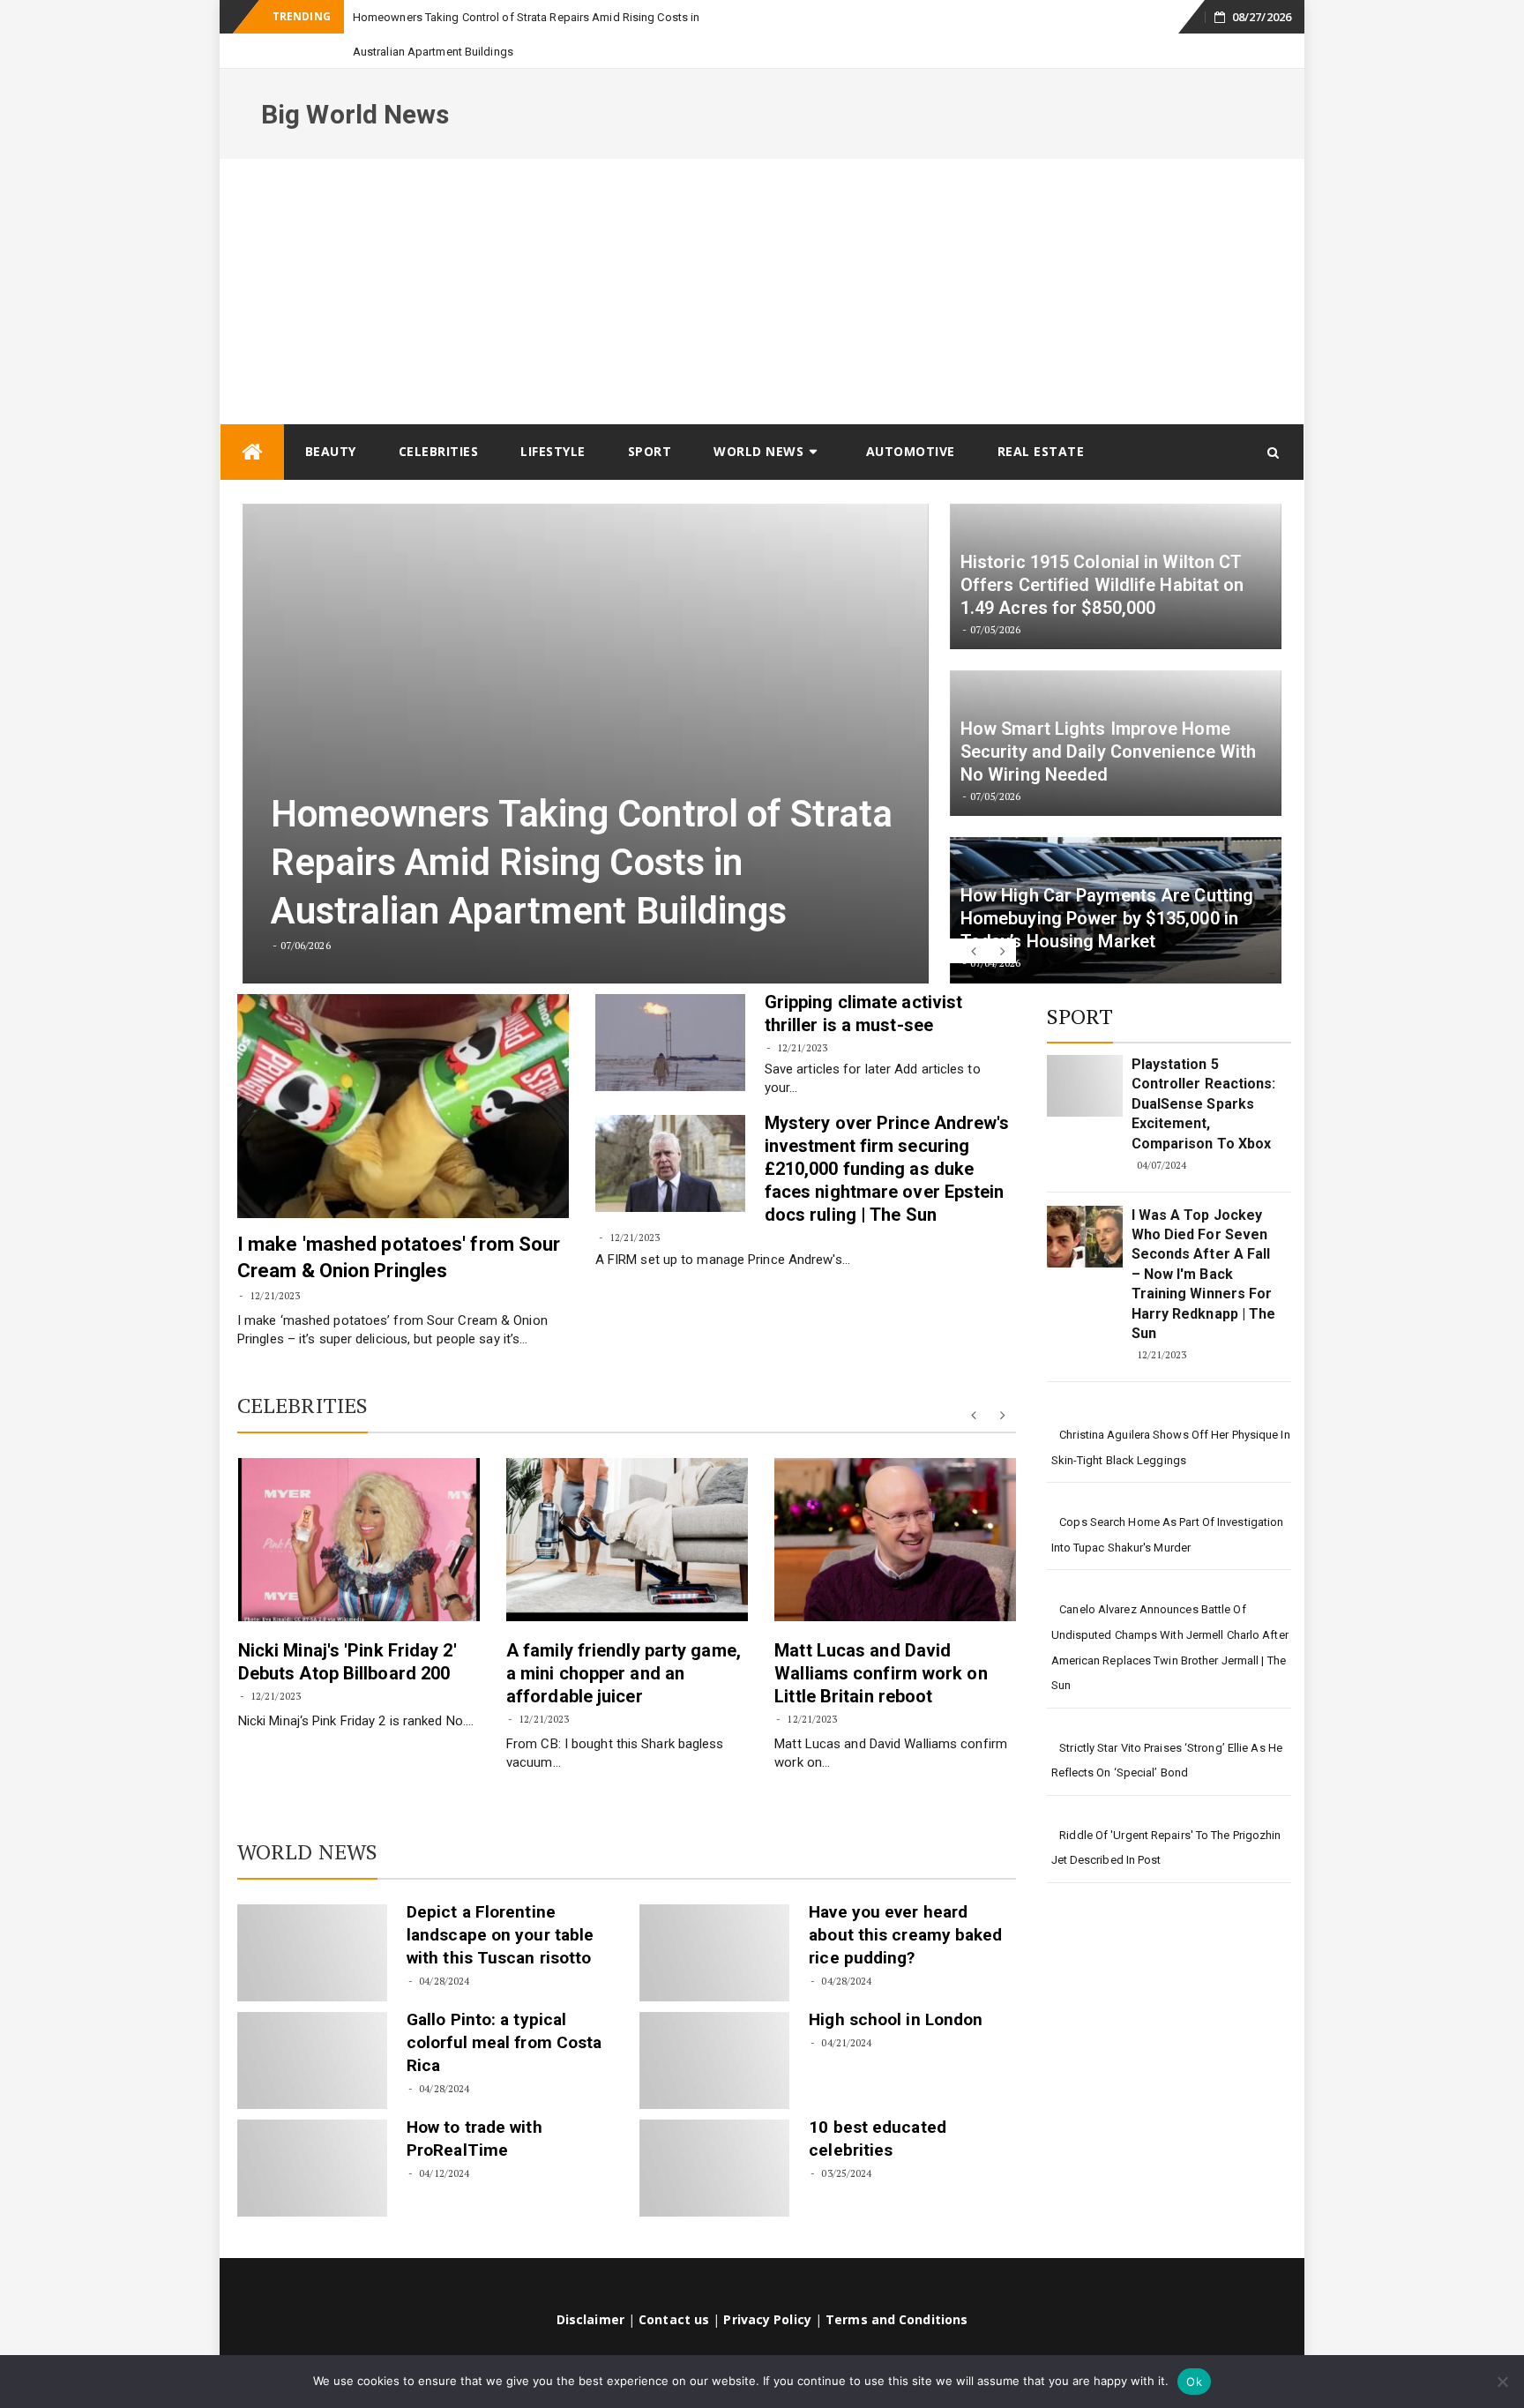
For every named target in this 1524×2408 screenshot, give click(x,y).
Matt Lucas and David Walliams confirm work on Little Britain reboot (881, 1639)
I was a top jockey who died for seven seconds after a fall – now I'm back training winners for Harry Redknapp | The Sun (1204, 1240)
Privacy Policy (767, 2285)
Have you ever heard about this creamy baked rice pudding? (905, 1900)
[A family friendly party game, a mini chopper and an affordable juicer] (627, 1505)
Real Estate (1041, 417)
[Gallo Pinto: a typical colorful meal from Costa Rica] (312, 2026)
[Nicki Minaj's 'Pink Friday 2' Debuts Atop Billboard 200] (359, 1505)
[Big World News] (252, 418)
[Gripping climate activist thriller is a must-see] (670, 1008)
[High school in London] (714, 2026)
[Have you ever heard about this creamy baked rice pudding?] (714, 1918)
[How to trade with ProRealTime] (312, 2134)
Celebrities (439, 417)
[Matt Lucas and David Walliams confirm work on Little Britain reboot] (895, 1505)
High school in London (896, 1985)
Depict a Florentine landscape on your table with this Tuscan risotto (500, 1900)
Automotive (911, 417)
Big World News (355, 80)
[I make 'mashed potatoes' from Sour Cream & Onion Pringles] (403, 1072)
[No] (1502, 2382)
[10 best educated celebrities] (714, 2134)
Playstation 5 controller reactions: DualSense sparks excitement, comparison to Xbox (1204, 1069)
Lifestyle (553, 417)
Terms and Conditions (896, 2285)
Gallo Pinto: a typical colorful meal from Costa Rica (504, 2008)
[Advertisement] (762, 257)
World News (758, 417)
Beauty (331, 417)
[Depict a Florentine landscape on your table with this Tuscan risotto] (312, 1918)
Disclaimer (590, 2285)
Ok (1194, 2382)
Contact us (674, 2285)
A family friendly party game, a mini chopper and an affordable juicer (624, 1639)
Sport (650, 417)
